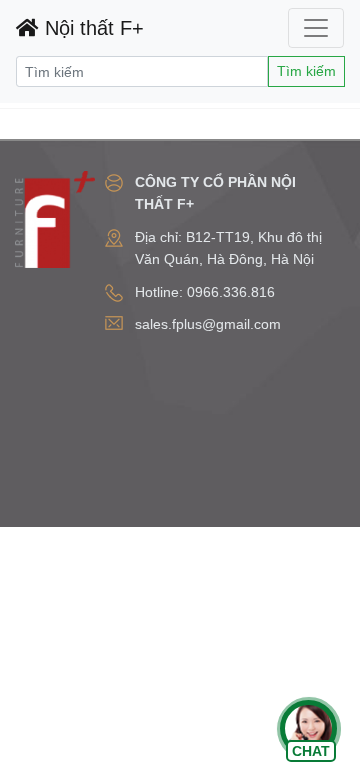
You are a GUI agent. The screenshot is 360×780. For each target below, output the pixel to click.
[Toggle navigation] (316, 28)
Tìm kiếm (306, 71)
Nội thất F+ (91, 28)
